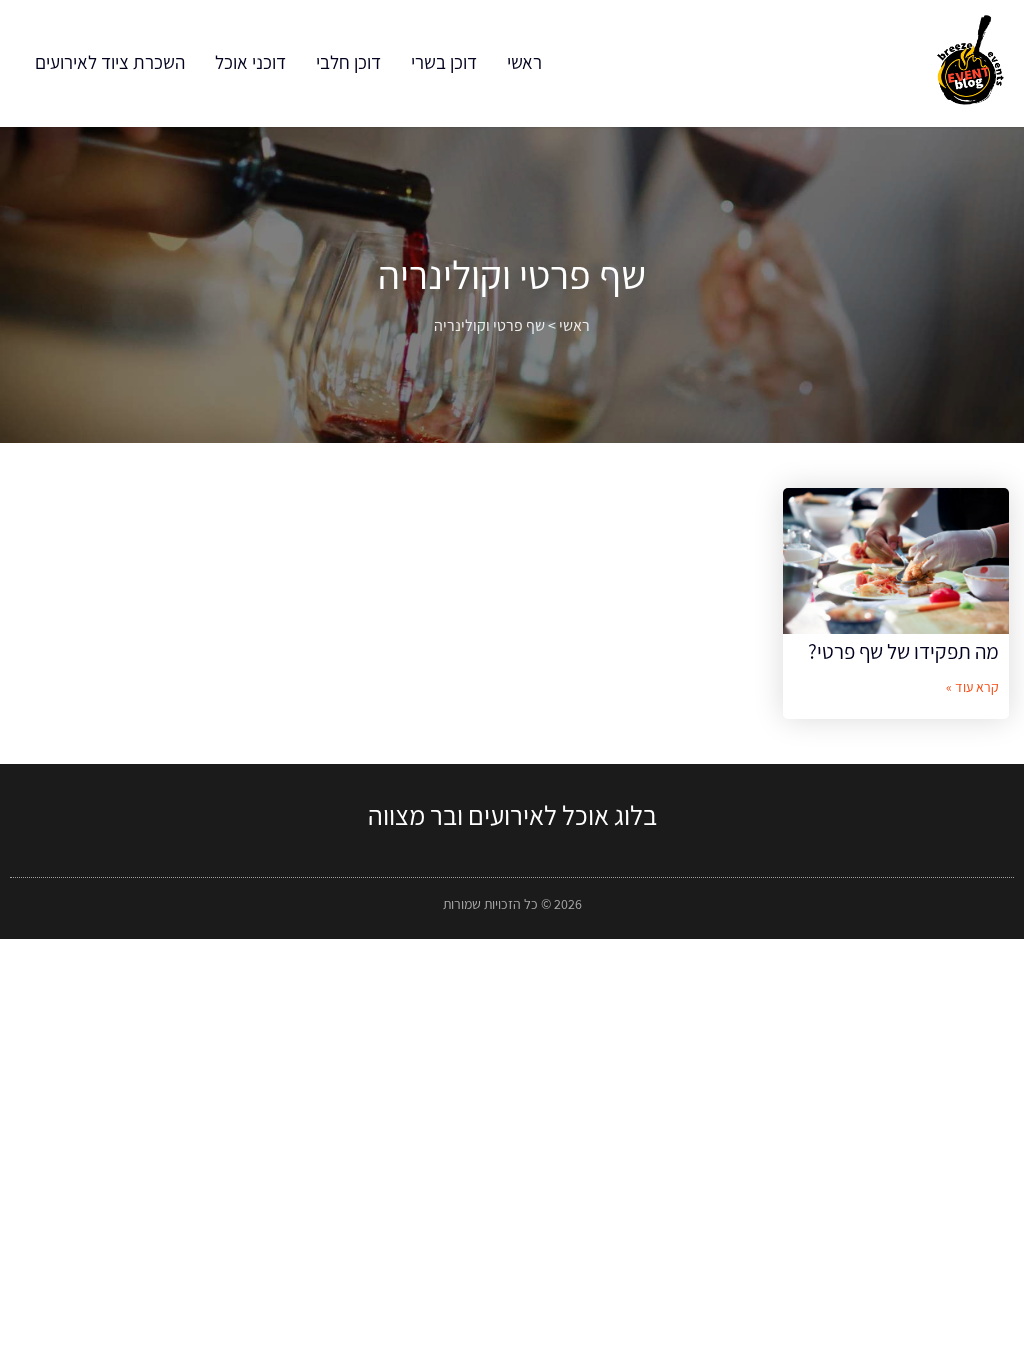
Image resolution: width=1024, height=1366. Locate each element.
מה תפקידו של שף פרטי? (903, 651)
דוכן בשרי (444, 62)
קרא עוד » (972, 687)
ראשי (524, 62)
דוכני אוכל (250, 62)
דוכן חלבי (348, 62)
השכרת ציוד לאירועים (110, 62)
